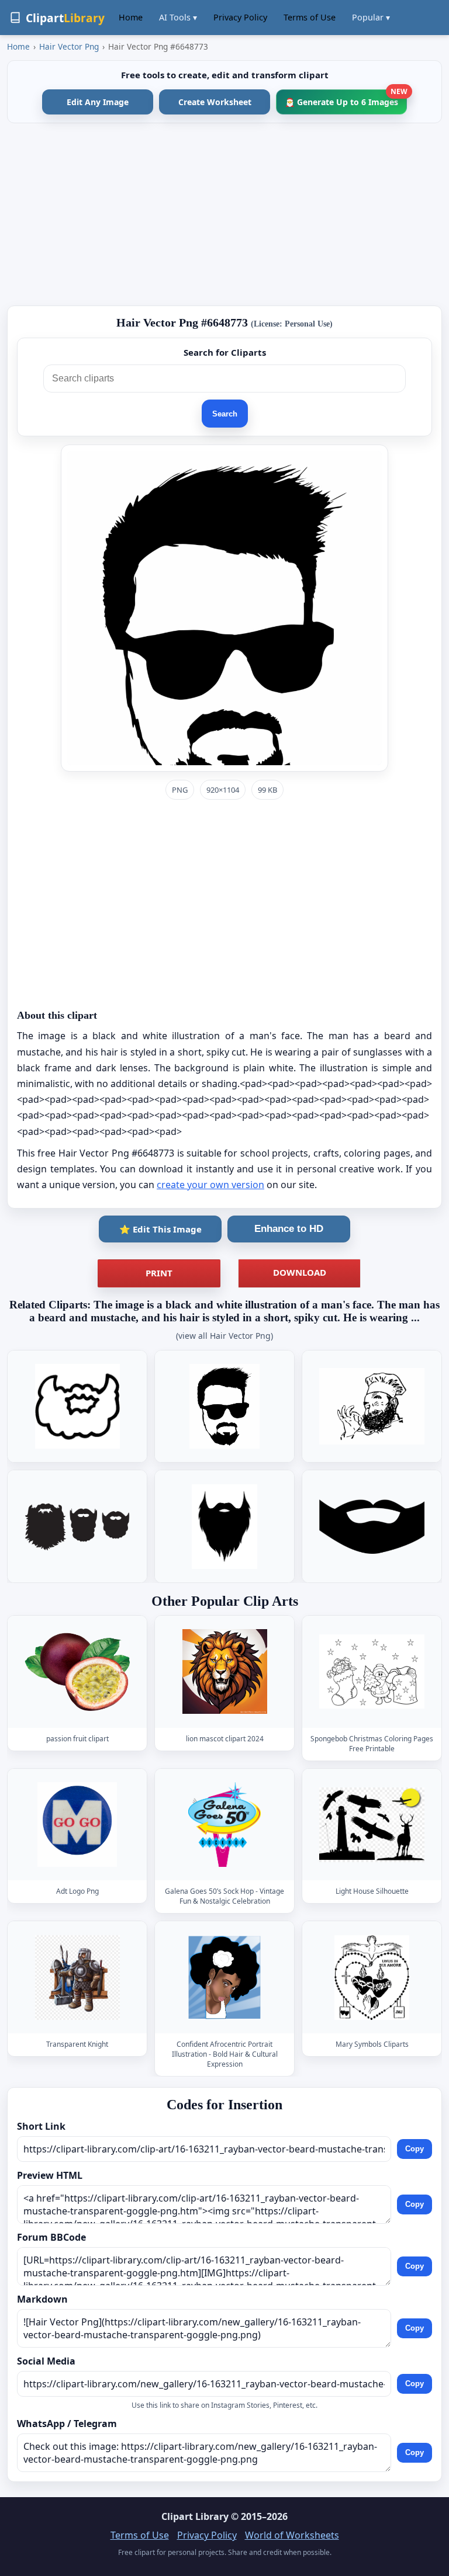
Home (131, 17)
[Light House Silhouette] (372, 1825)
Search (225, 414)
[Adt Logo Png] (77, 1825)
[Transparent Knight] (77, 1978)
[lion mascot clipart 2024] (224, 1672)
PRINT (159, 1273)
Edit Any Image (98, 102)
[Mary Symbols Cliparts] (372, 1978)
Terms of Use (310, 17)
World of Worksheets (292, 2535)
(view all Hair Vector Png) (224, 1336)
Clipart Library (195, 2516)
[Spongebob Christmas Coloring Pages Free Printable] (372, 1672)
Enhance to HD (289, 1229)
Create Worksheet (215, 102)
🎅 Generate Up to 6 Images (346, 98)
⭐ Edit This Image (160, 1229)
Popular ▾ (371, 17)
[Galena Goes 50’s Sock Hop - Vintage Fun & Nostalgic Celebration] (224, 1825)
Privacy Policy (240, 17)
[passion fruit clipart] (77, 1672)
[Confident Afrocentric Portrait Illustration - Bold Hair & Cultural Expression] (224, 1978)
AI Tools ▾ (178, 17)
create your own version (210, 1185)
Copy (415, 2149)
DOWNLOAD (300, 1272)
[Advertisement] (224, 214)
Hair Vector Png (69, 46)
